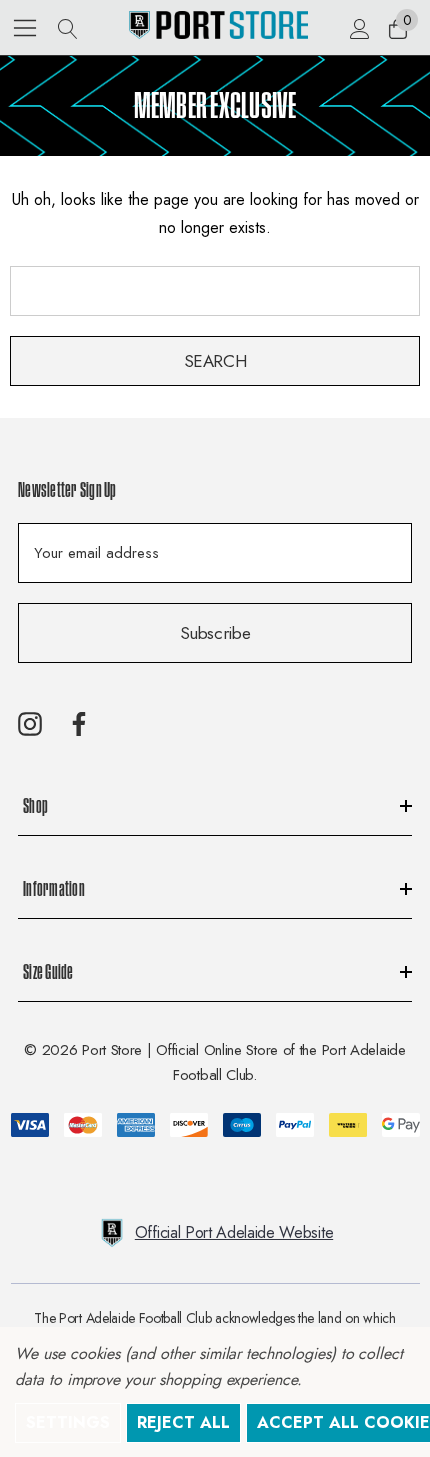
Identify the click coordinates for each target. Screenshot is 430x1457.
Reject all (183, 1422)
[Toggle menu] (25, 27)
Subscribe (215, 633)
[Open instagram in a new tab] (30, 724)
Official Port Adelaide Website (234, 1232)
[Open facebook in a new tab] (79, 724)
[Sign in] (358, 28)
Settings (68, 1422)
